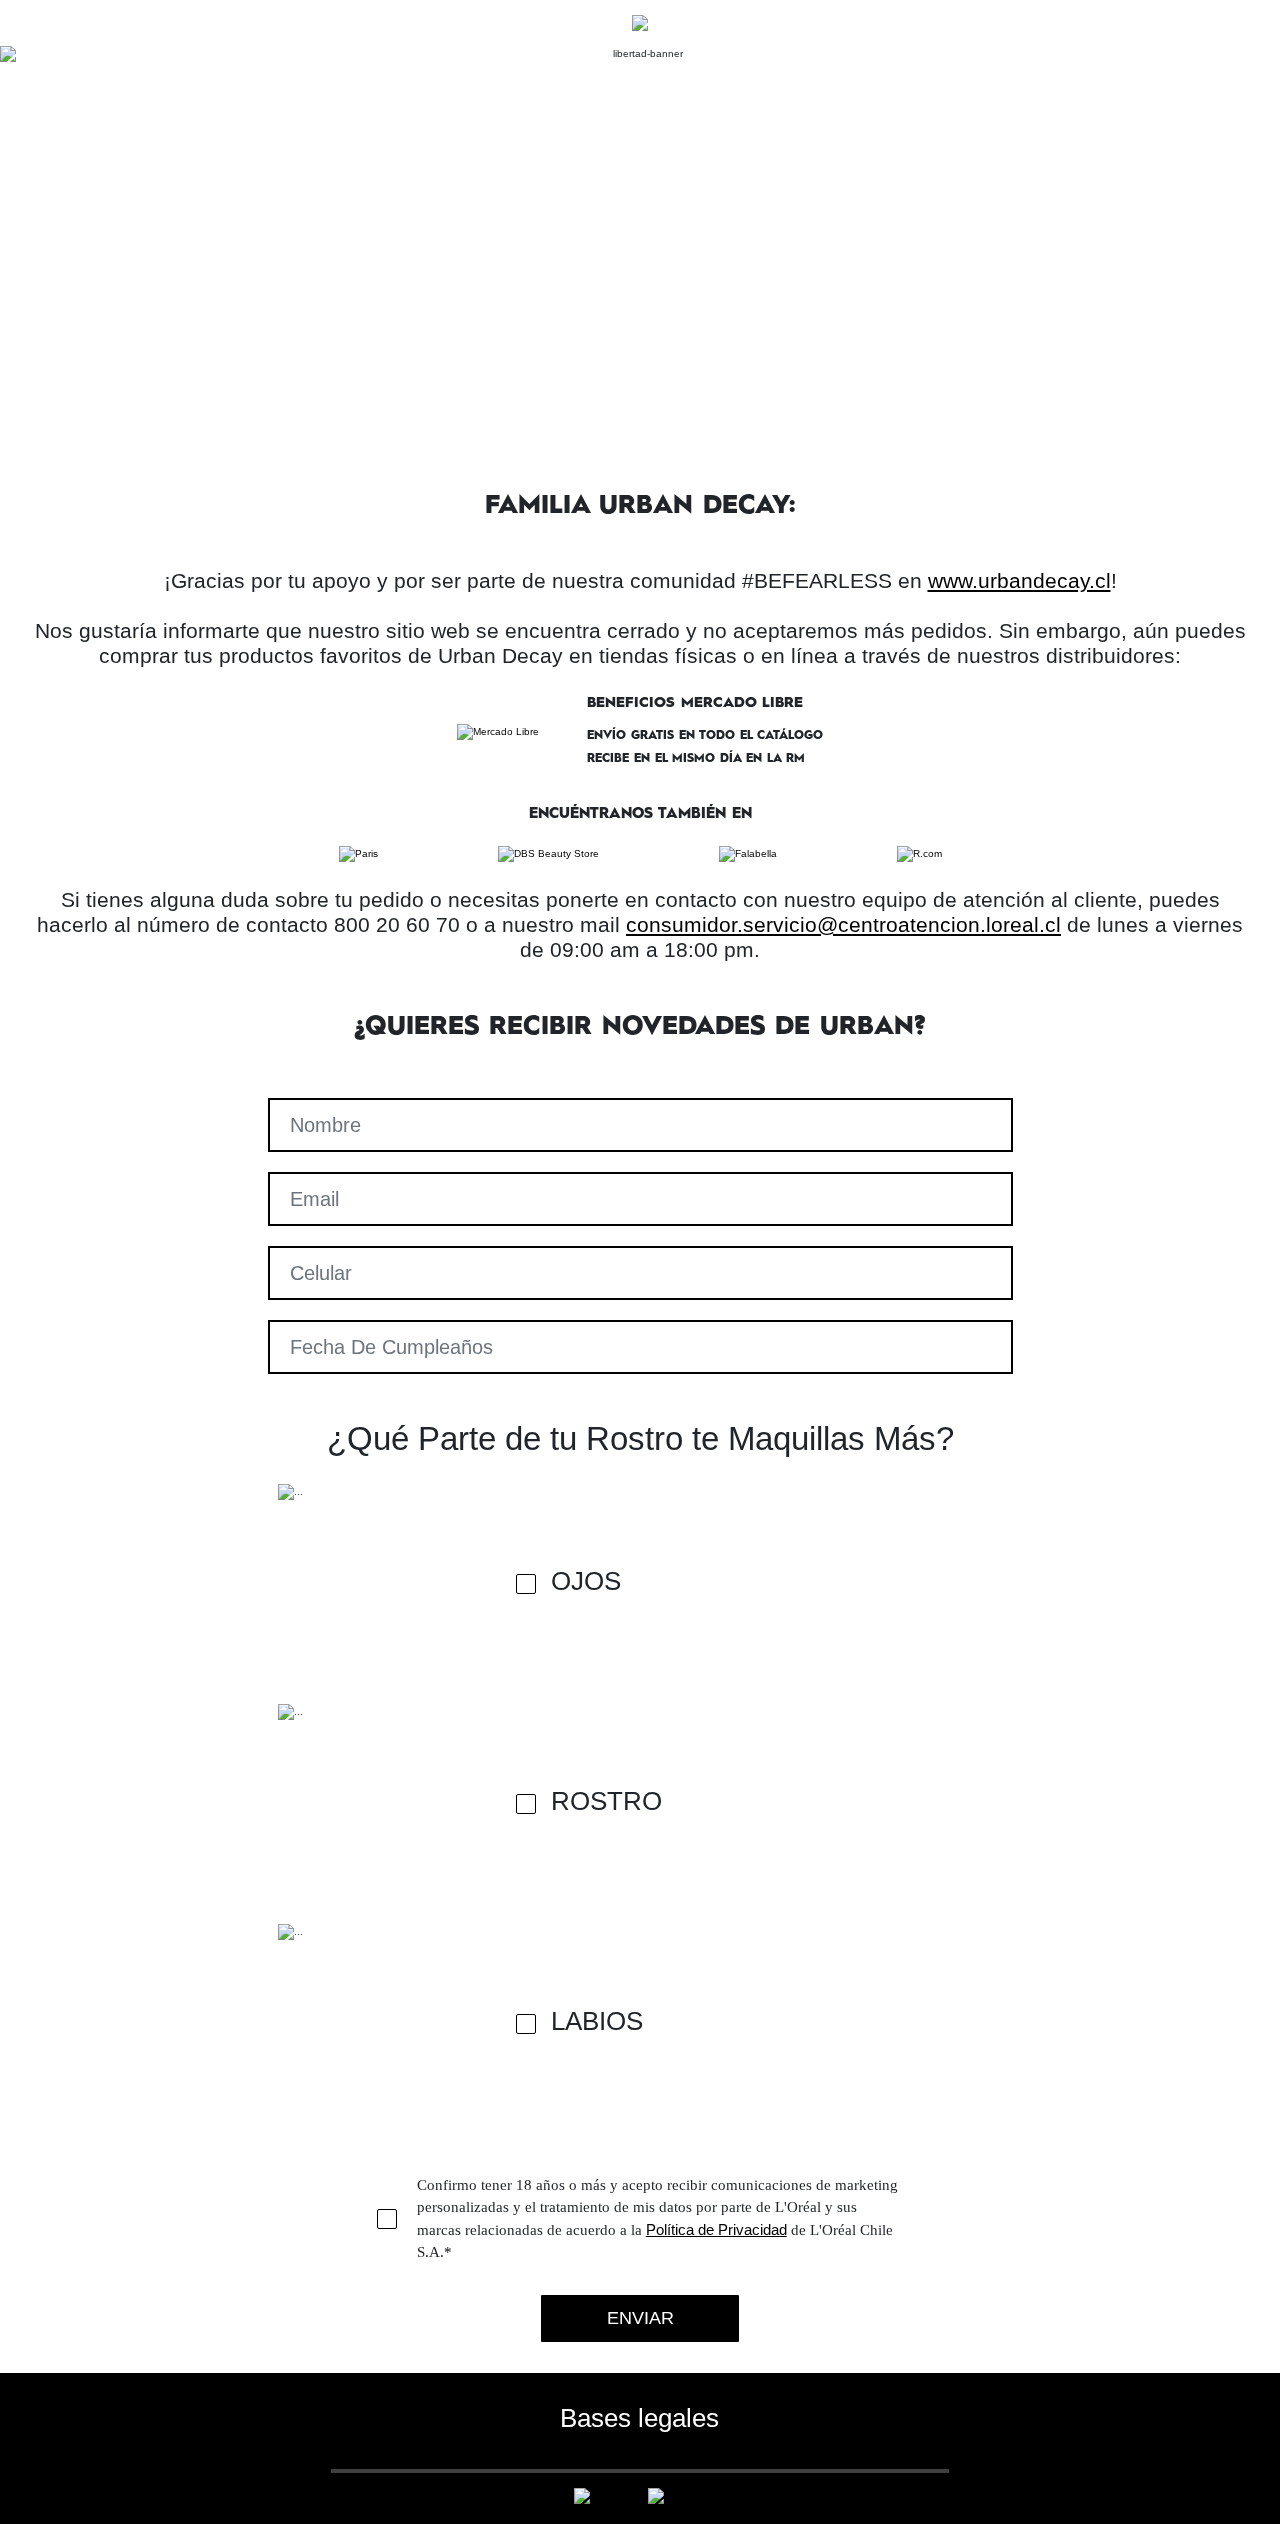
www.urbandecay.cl (1019, 580)
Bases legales (639, 2418)
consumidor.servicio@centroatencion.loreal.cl (843, 924)
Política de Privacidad (716, 2229)
